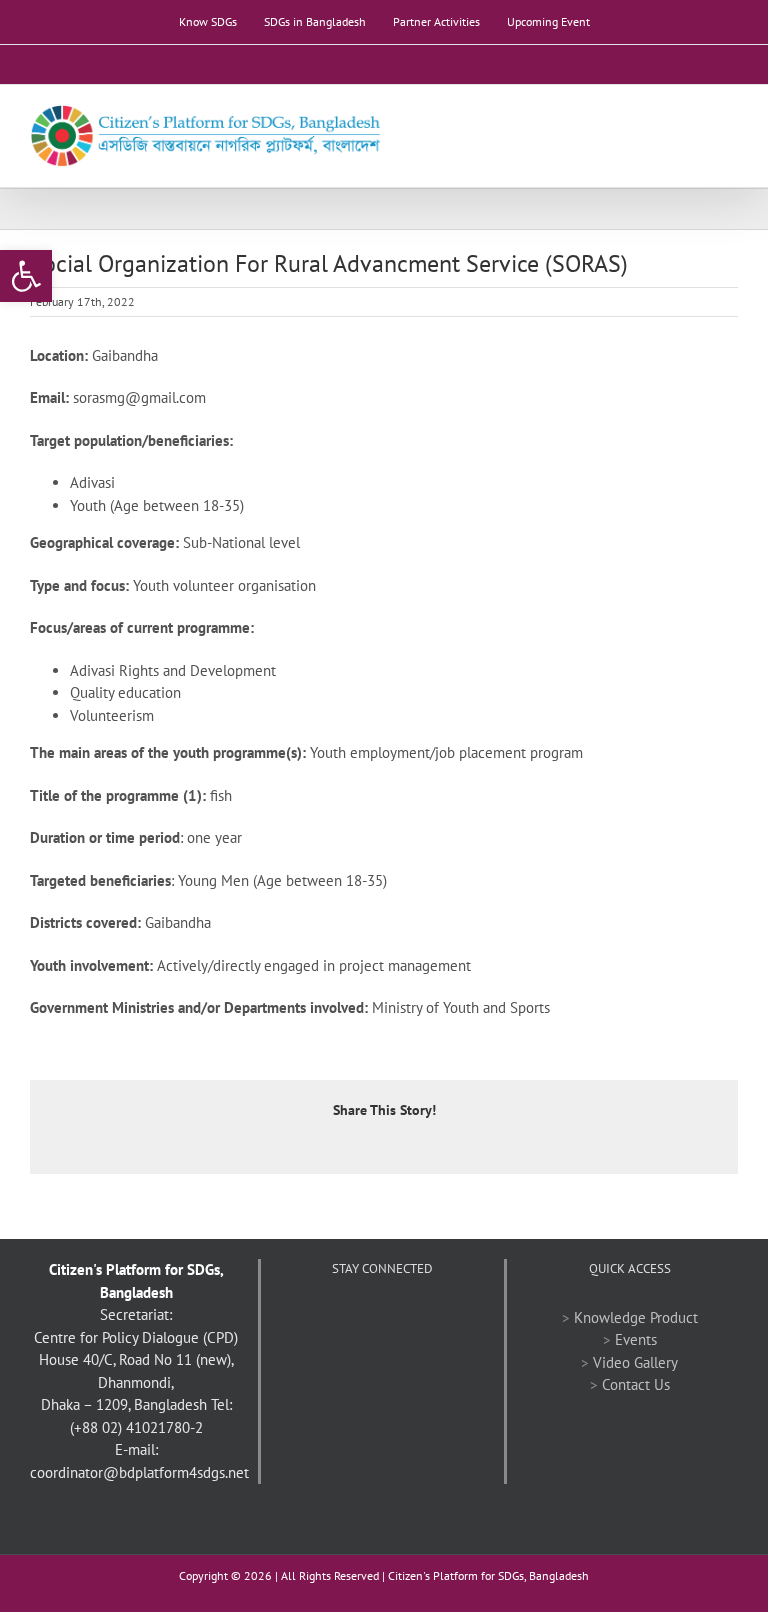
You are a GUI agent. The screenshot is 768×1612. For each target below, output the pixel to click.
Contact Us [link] (636, 1384)
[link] (26, 276)
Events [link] (636, 1339)
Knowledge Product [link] (636, 1317)
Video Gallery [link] (635, 1362)
